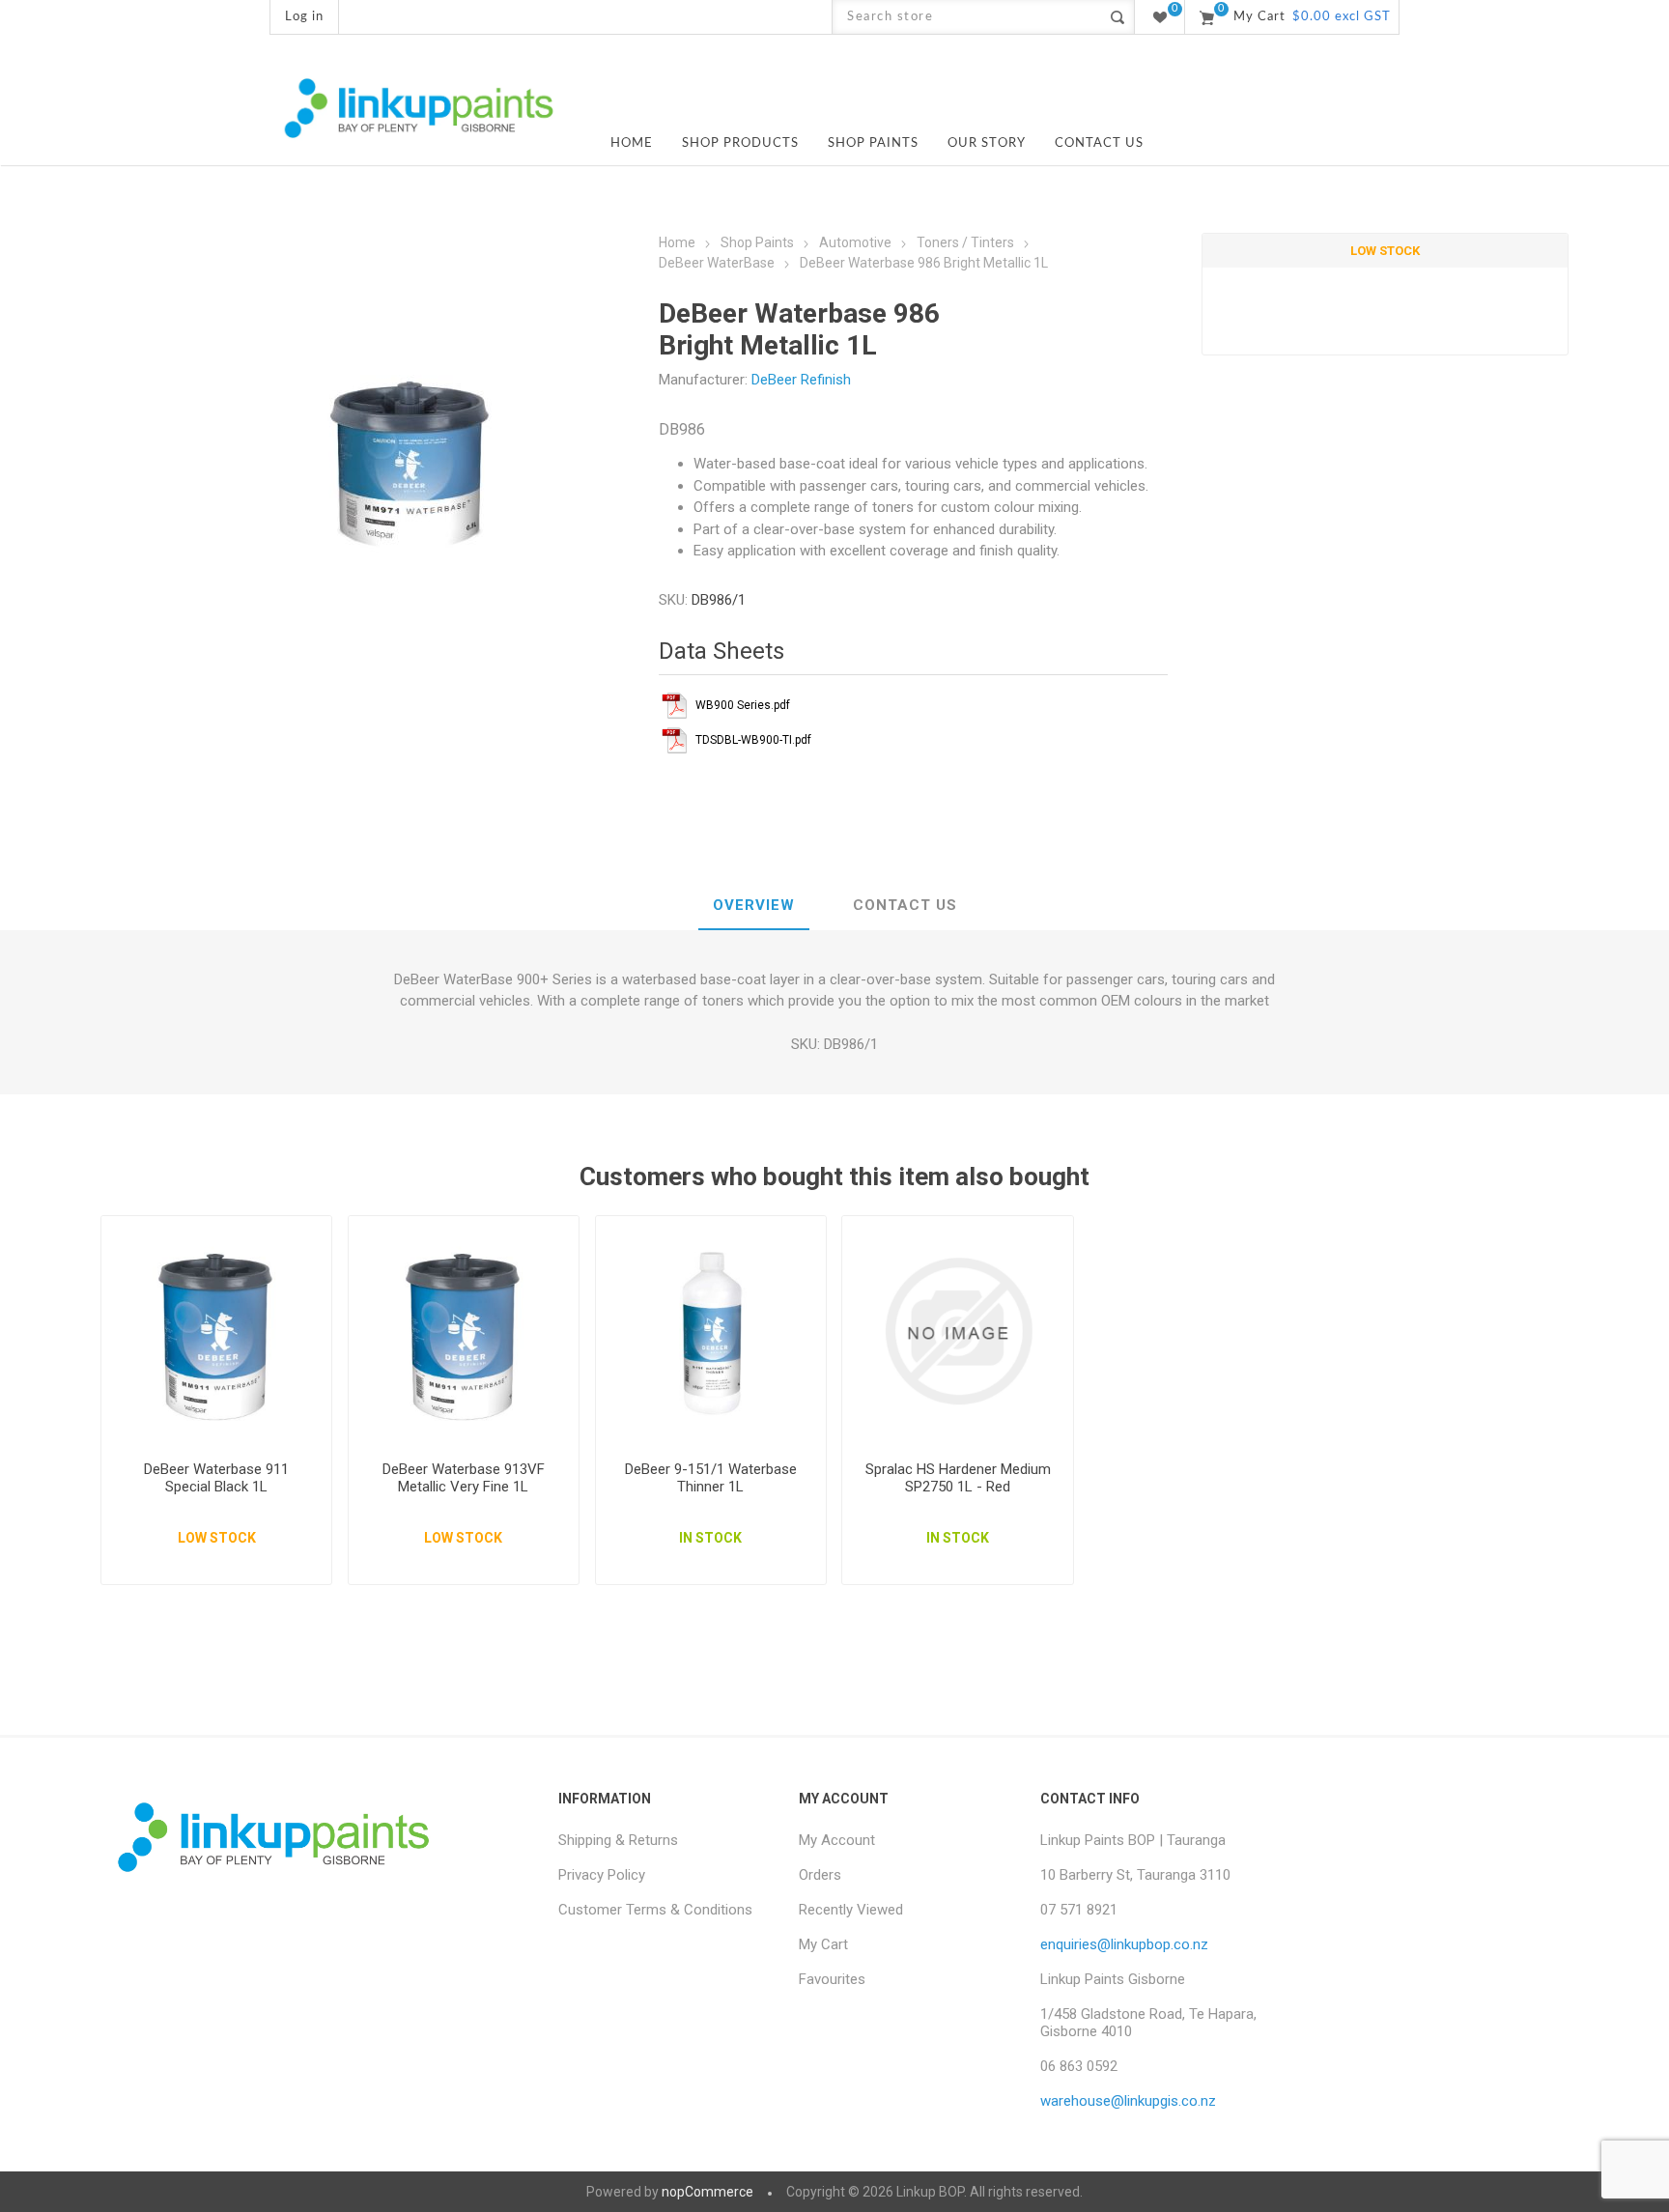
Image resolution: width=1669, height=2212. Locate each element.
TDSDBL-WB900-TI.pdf (753, 740)
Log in (304, 17)
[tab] (754, 906)
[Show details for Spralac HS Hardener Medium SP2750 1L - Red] (958, 1332)
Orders (820, 1875)
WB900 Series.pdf (743, 705)
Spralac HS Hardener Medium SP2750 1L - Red (958, 1478)
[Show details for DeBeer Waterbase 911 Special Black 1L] (217, 1332)
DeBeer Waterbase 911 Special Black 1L (216, 1478)
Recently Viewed (851, 1910)
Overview (754, 905)
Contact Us (905, 905)
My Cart (823, 1944)
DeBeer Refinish (801, 380)
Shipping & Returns (618, 1840)
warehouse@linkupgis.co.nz (1128, 2101)
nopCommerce (707, 2192)
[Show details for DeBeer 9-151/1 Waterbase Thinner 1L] (711, 1332)
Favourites (832, 1979)
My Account (837, 1840)
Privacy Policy (602, 1875)
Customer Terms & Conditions (655, 1910)
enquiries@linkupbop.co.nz (1124, 1944)
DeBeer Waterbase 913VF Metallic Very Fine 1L (464, 1478)
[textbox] (966, 17)
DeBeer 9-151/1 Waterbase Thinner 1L (711, 1478)
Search (1117, 17)
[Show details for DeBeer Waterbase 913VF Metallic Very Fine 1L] (464, 1332)
